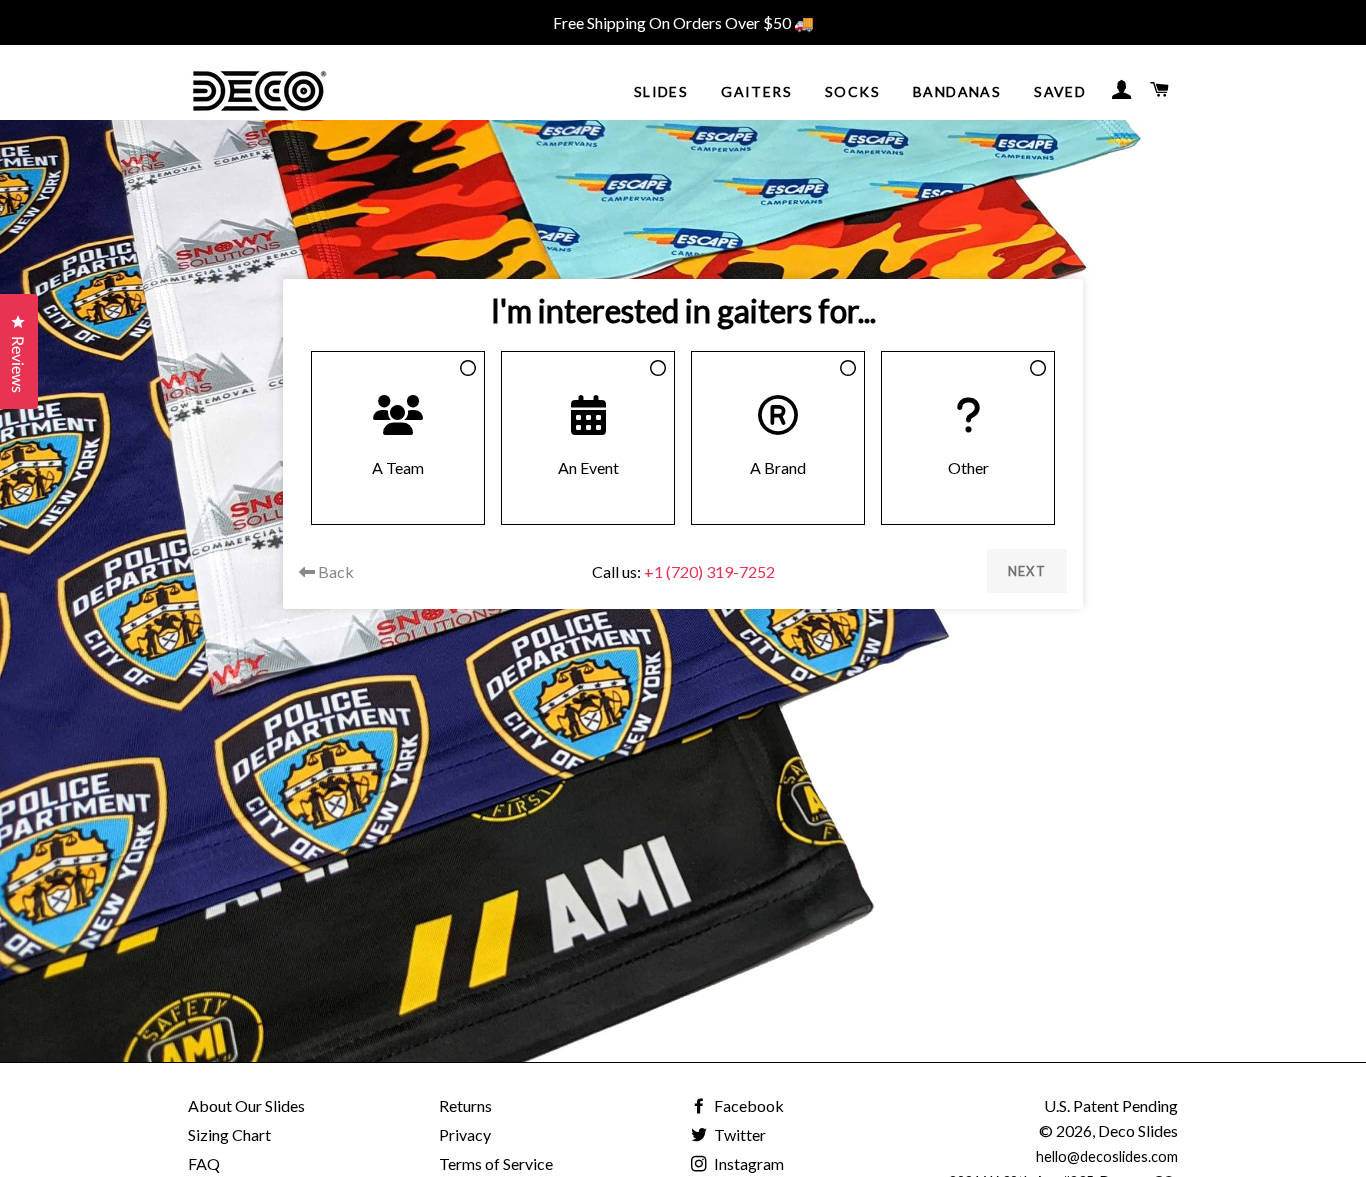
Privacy (465, 1134)
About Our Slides (246, 1105)
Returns (465, 1105)
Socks (852, 91)
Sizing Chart (229, 1134)
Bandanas (957, 91)
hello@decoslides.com (1107, 1156)
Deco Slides (1138, 1130)
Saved (1060, 91)
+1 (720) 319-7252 (709, 571)
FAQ (204, 1163)
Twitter (738, 1134)
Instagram (747, 1163)
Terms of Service (496, 1163)
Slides (661, 91)
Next (1027, 571)
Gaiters (756, 91)
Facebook (747, 1105)
